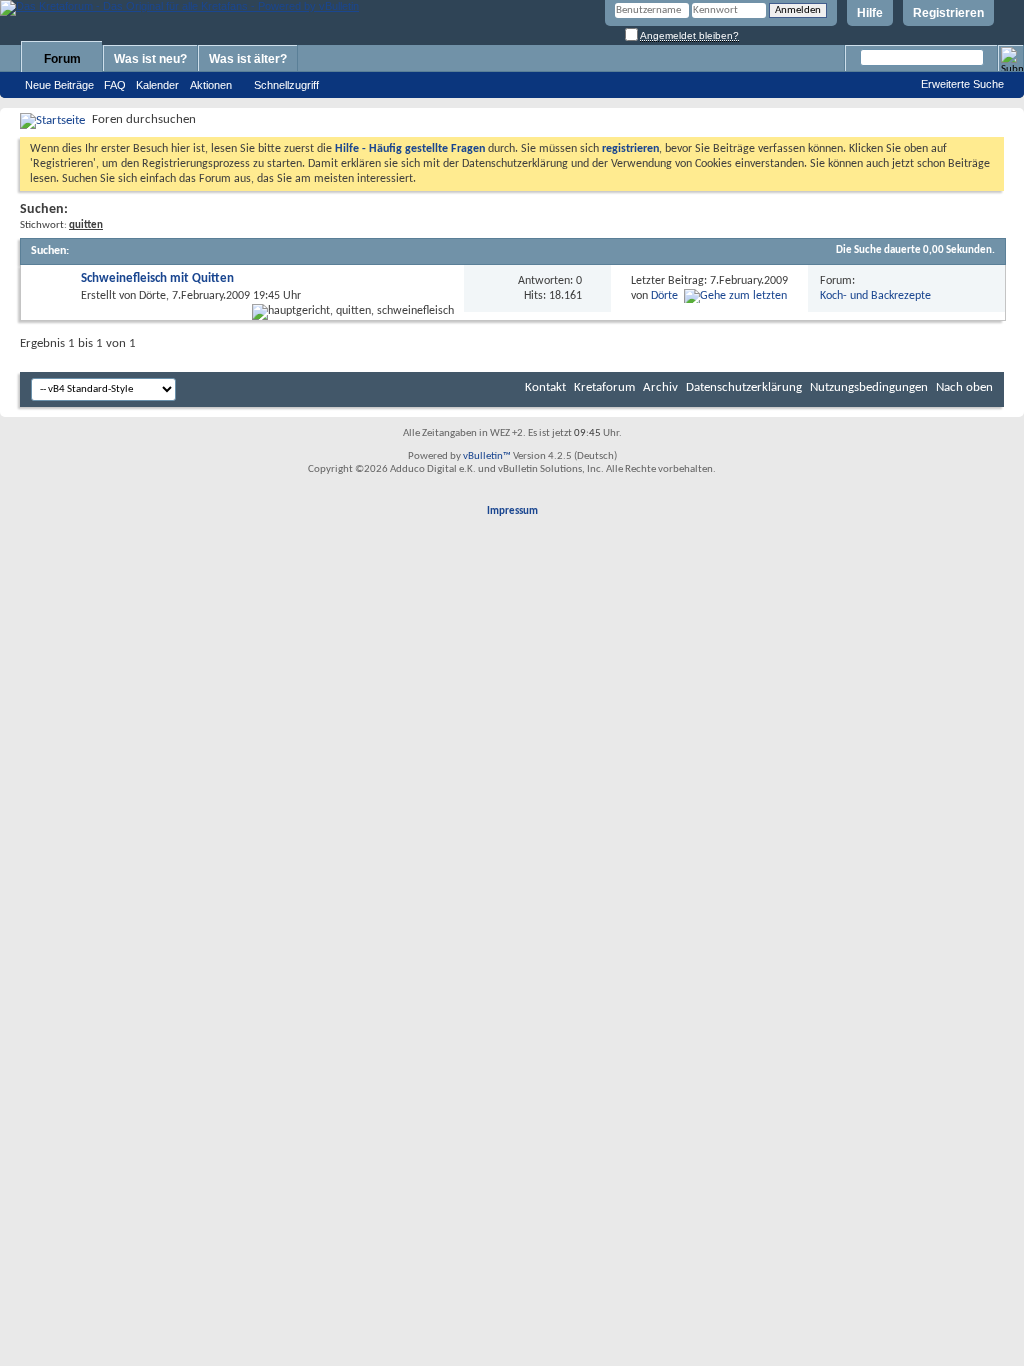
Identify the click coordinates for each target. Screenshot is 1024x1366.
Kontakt (545, 387)
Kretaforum (604, 387)
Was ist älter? (248, 59)
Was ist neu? (150, 59)
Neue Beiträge (59, 85)
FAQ (115, 85)
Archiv (660, 387)
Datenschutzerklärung (744, 387)
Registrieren (948, 13)
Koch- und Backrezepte (875, 296)
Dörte (152, 296)
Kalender (157, 85)
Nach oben (964, 387)
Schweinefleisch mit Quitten (157, 278)
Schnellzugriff (286, 85)
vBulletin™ (487, 456)
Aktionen (211, 85)
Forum (62, 59)
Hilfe (870, 13)
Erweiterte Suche (962, 84)
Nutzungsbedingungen (869, 387)
